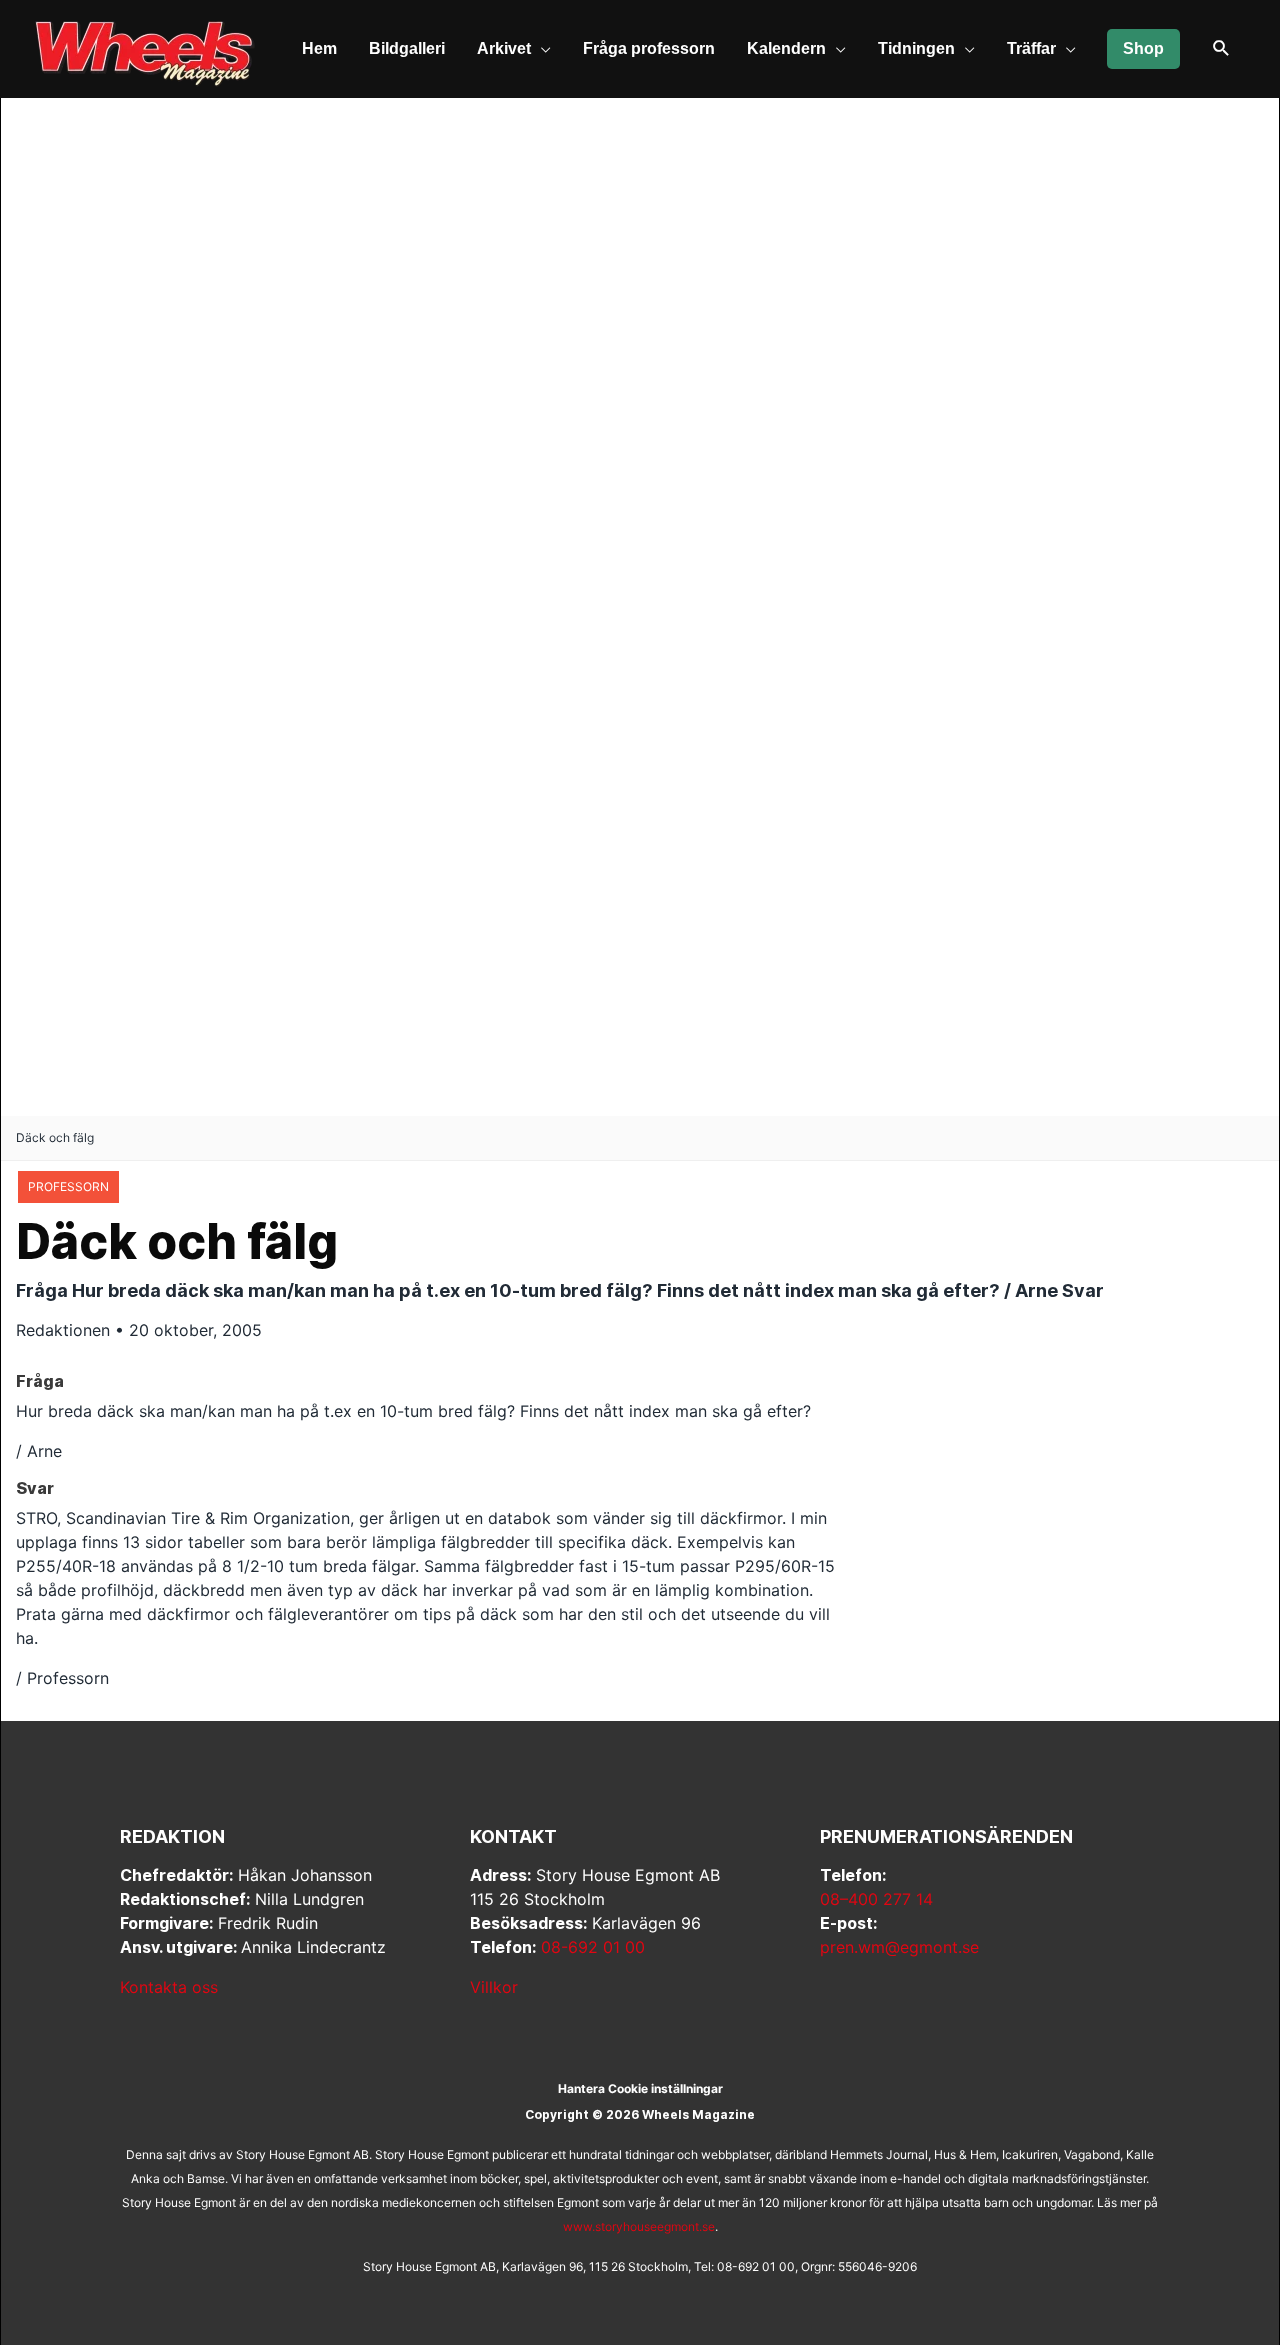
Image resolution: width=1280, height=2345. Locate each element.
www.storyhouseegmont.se (639, 2226)
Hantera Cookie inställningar (640, 2088)
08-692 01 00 (593, 1947)
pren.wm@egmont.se (899, 1947)
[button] (1221, 49)
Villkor (494, 1987)
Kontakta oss (169, 1987)
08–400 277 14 (876, 1899)
